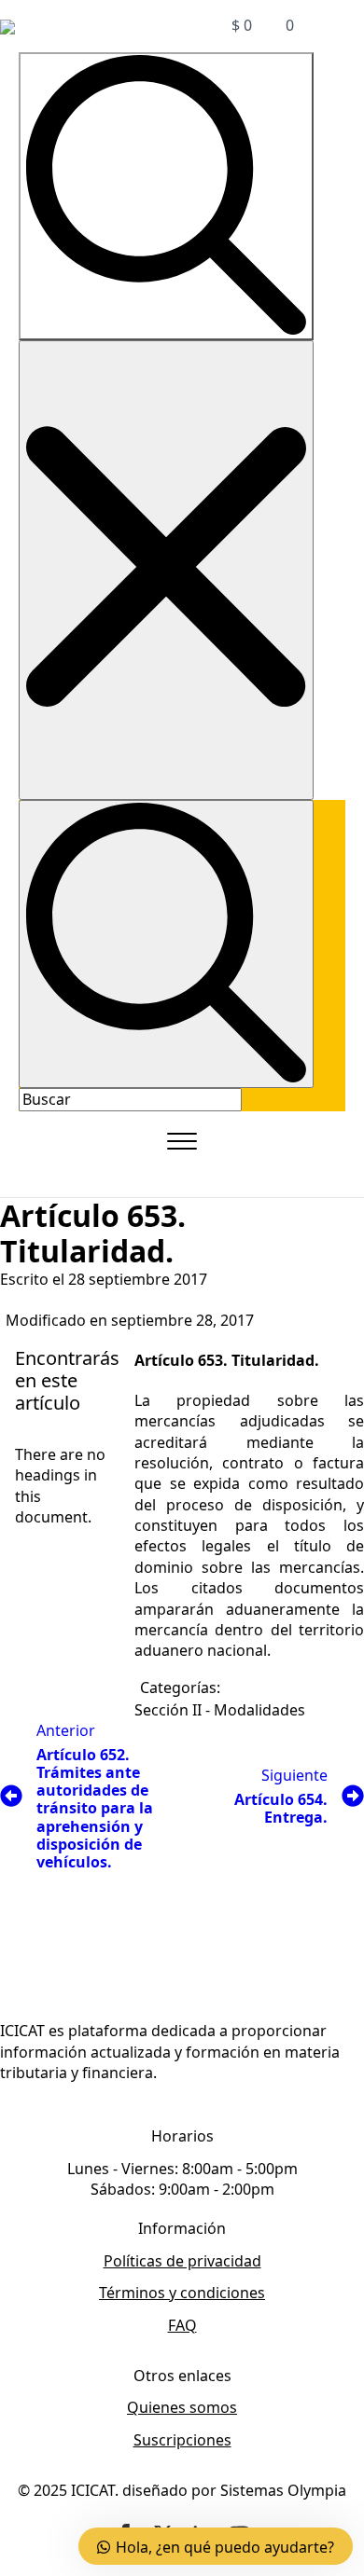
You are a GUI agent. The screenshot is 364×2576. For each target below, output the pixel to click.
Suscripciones (182, 2440)
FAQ (182, 2325)
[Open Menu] (182, 1141)
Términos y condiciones (182, 2293)
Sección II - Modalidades (220, 1710)
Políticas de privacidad (182, 2261)
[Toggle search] (166, 196)
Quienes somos (182, 2407)
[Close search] (166, 570)
